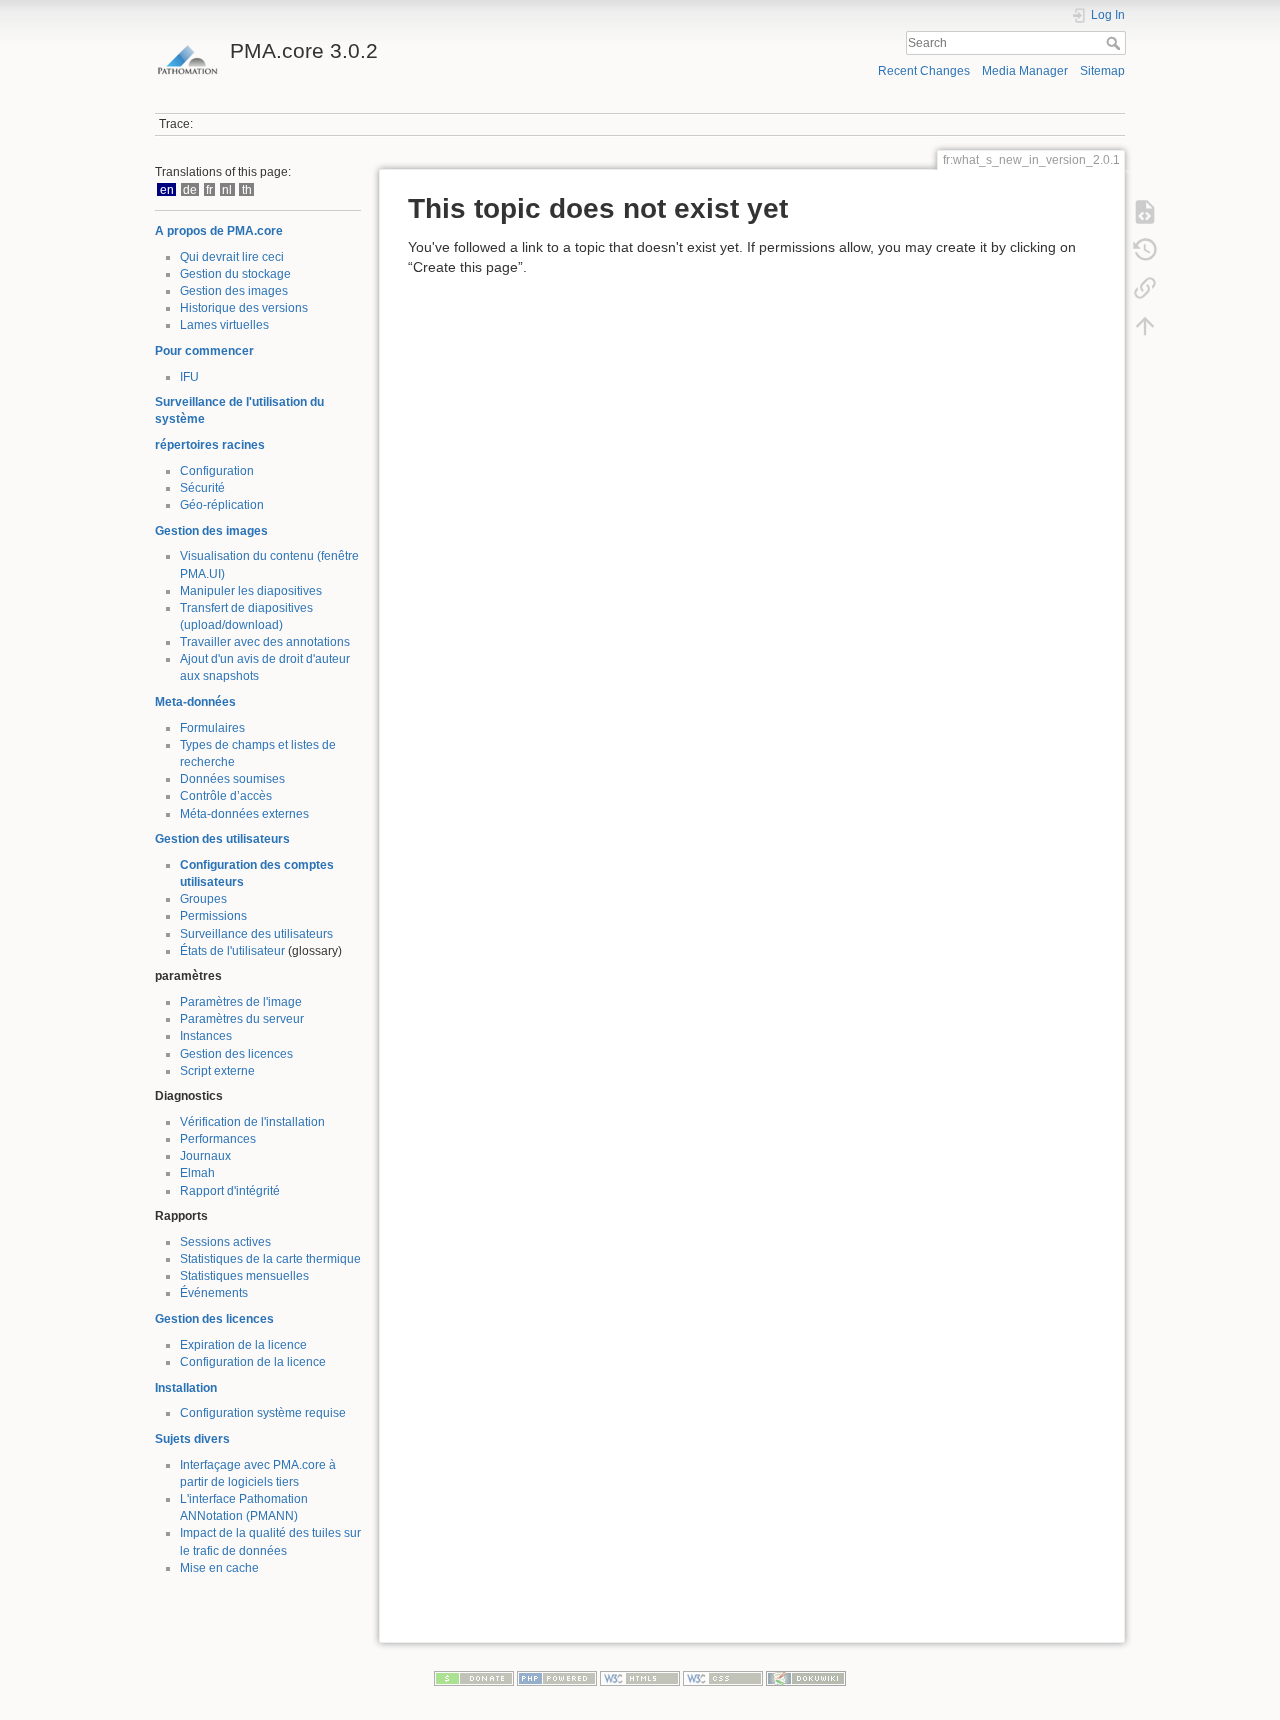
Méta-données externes (244, 814)
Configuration (217, 471)
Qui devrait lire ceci (232, 257)
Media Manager (1025, 71)
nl (227, 189)
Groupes (203, 899)
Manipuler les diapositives (251, 591)
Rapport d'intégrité (230, 1191)
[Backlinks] (1145, 288)
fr (209, 189)
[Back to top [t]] (1145, 326)
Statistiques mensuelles (244, 1276)
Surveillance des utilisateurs (256, 934)
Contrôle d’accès (226, 796)
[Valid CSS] (723, 1677)
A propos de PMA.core (219, 231)
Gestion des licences (236, 1054)
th (247, 189)
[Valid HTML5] (640, 1677)
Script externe (217, 1071)
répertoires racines (210, 445)
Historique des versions (244, 308)
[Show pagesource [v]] (1145, 212)
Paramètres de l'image (241, 1002)
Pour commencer (204, 351)
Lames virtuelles (224, 325)
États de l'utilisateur (232, 951)
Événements (214, 1293)
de (190, 189)
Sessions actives (225, 1242)
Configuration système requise (263, 1413)
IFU (189, 377)
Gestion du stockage (235, 274)
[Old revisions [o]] (1145, 250)
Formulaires (212, 728)
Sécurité (202, 488)
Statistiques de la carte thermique (270, 1259)
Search (1115, 43)
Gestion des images (234, 291)
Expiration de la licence (243, 1345)
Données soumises (232, 779)
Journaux (205, 1156)
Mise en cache (219, 1568)
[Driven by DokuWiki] (806, 1677)
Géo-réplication (222, 505)
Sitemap (1102, 71)
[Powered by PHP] (557, 1677)
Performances (218, 1139)
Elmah (197, 1173)
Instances (206, 1036)
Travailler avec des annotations (265, 642)
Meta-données (195, 702)
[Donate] (474, 1677)
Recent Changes (924, 71)
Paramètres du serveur (242, 1019)
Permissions (213, 916)
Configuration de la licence (253, 1362)
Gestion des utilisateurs (222, 839)
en (167, 189)
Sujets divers (192, 1439)
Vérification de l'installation (252, 1122)
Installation (186, 1388)
